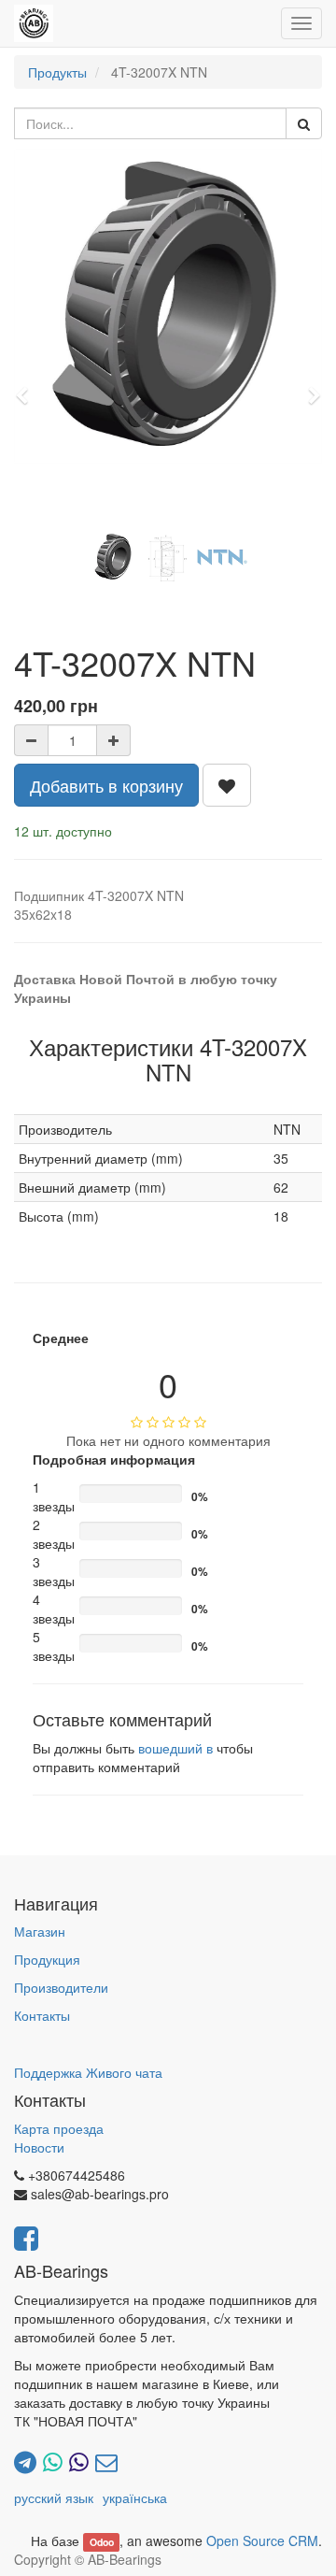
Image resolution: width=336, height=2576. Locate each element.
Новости (39, 2147)
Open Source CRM (262, 2540)
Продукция (47, 1959)
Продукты (57, 72)
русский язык (54, 2497)
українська (135, 2497)
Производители (61, 1987)
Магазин (40, 1931)
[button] (28, 387)
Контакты (42, 2015)
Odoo (102, 2542)
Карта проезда (59, 2128)
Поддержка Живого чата (88, 2072)
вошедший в (175, 1748)
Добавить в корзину (106, 785)
